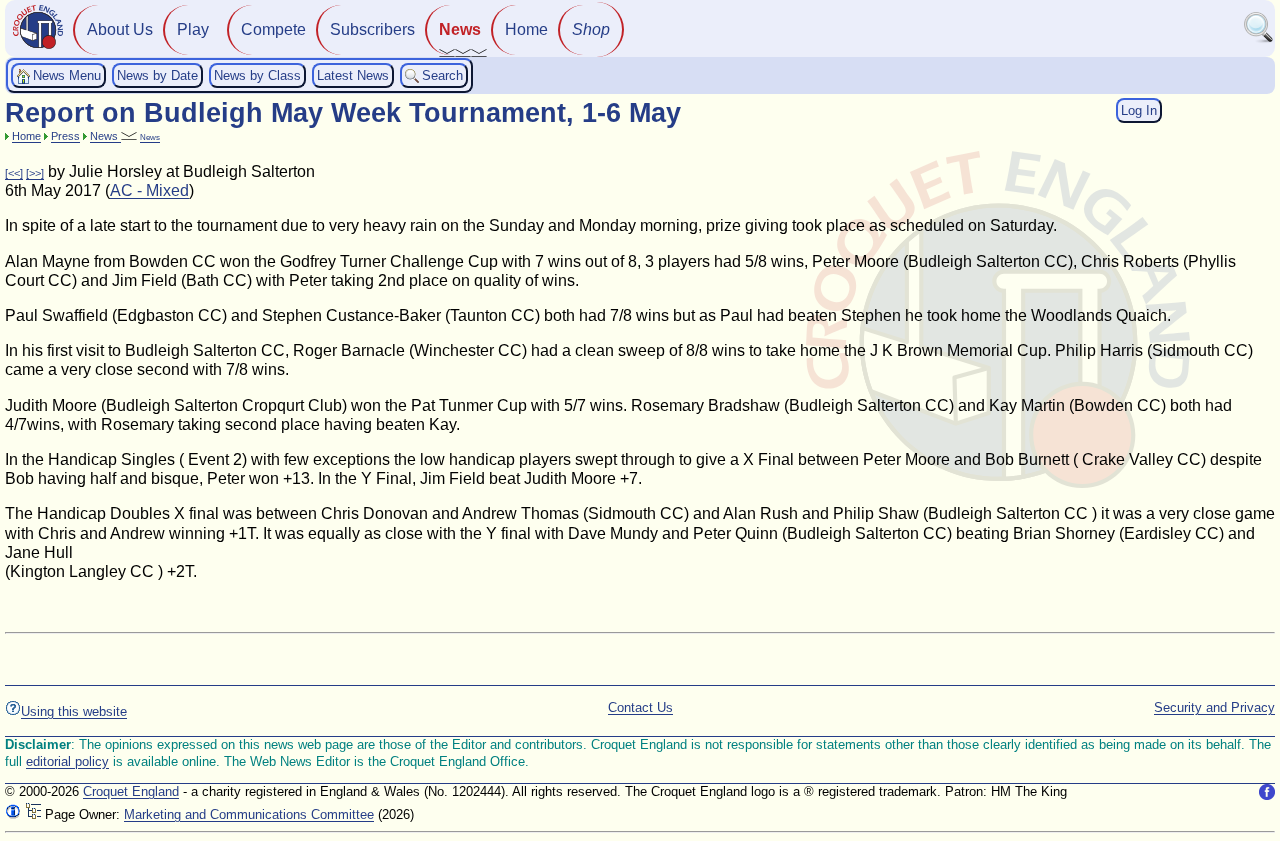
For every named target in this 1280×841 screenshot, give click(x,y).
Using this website (74, 711)
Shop (591, 29)
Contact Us (640, 707)
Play (193, 29)
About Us (120, 29)
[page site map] (33, 814)
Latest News (353, 75)
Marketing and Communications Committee (249, 814)
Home (526, 29)
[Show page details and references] (13, 814)
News (460, 29)
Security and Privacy (1214, 707)
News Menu (67, 75)
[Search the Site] (1259, 38)
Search (442, 75)
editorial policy (67, 761)
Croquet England (131, 791)
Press (65, 136)
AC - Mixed (149, 190)
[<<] (14, 173)
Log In (1139, 110)
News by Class (257, 75)
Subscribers (372, 29)
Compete (273, 29)
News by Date (157, 75)
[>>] (35, 173)
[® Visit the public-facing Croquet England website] (38, 46)
